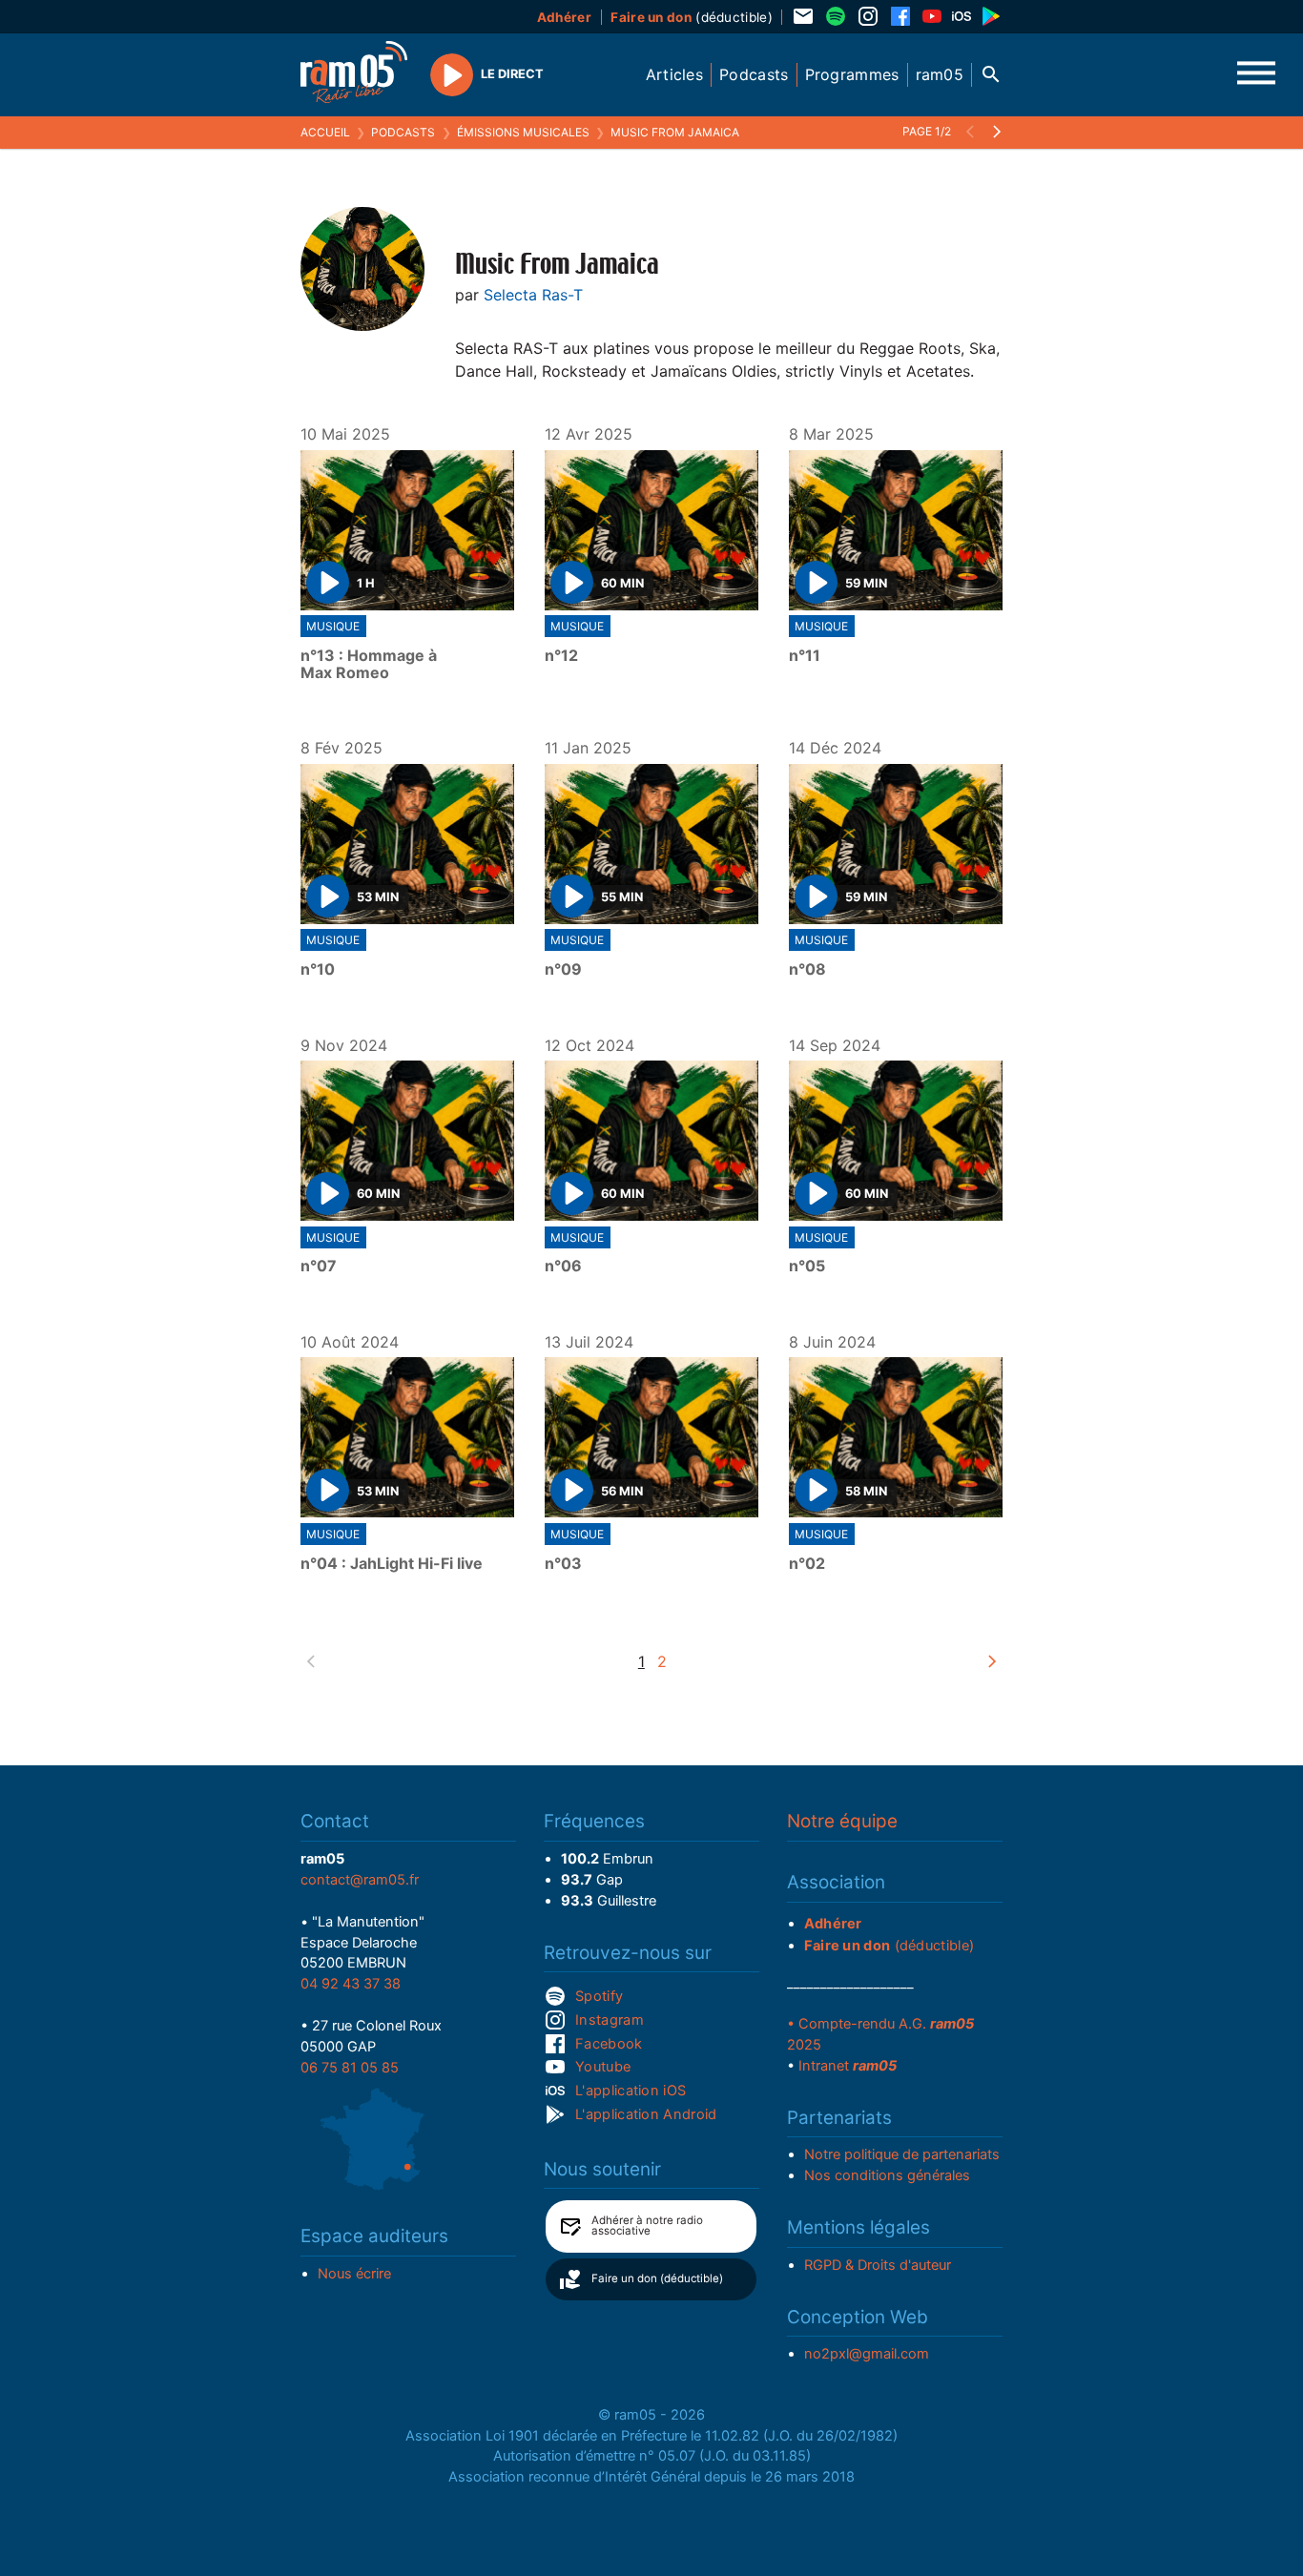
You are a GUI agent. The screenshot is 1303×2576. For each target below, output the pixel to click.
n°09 (563, 970)
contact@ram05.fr (360, 1880)
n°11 (805, 656)
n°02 (807, 1564)
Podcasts (403, 132)
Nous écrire (354, 2274)
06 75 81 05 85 (350, 2068)
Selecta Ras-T (533, 295)
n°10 (318, 970)
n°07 (319, 1267)
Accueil (325, 132)
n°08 (807, 970)
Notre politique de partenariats (902, 2154)
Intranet (848, 2066)
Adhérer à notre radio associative (647, 2226)
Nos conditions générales (887, 2175)
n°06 (563, 1267)
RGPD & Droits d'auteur (878, 2265)
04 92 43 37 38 (351, 1984)
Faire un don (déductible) (657, 2278)
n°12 (561, 656)
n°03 (563, 1564)
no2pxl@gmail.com (867, 2354)
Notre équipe (842, 1821)
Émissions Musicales (523, 132)
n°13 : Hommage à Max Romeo (369, 664)
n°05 (807, 1267)
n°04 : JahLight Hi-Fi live (392, 1564)
